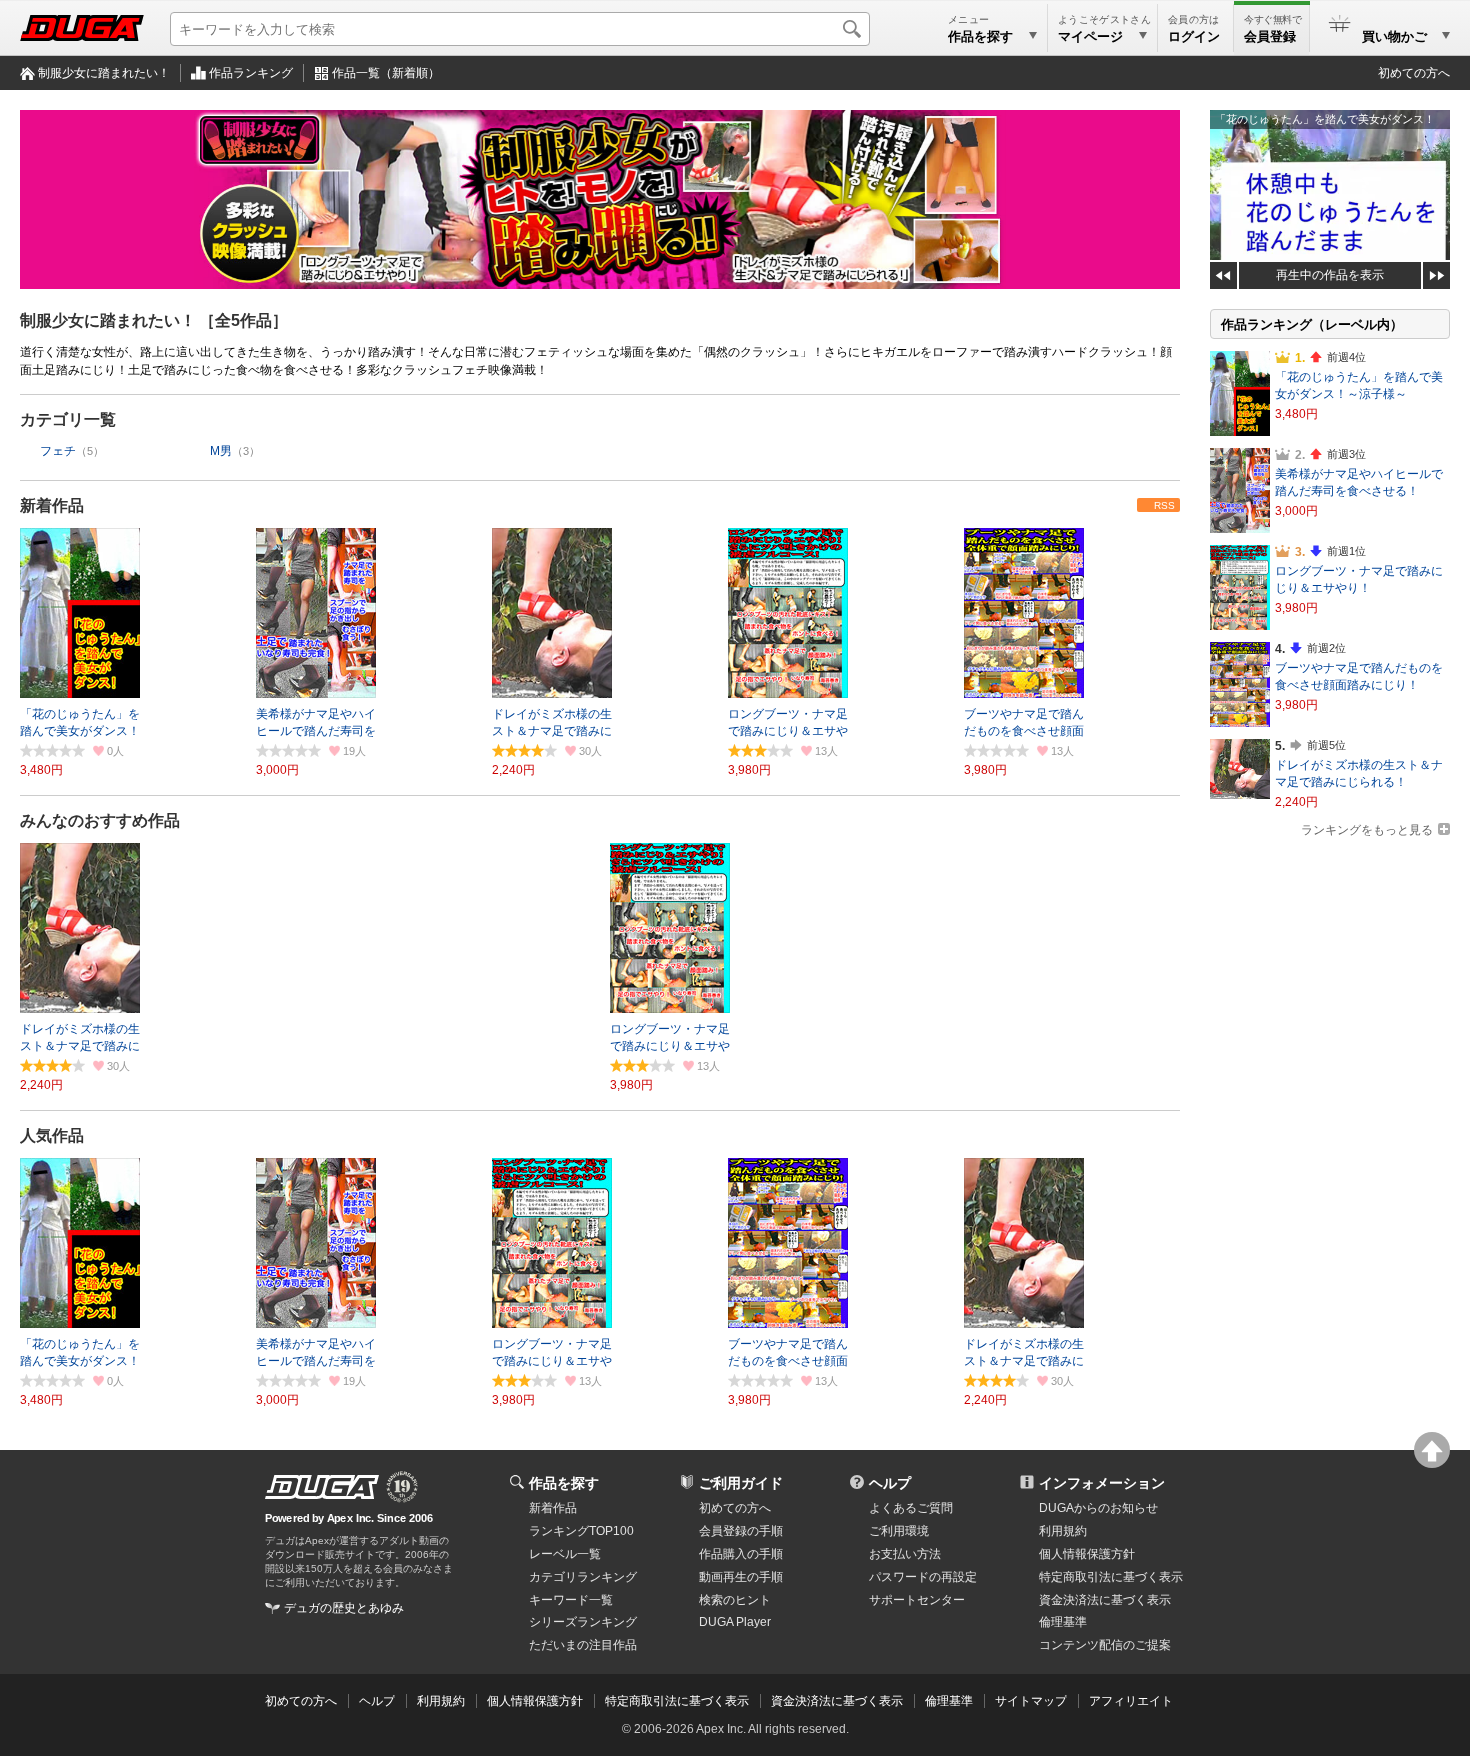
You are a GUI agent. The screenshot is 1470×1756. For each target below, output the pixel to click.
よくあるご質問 (911, 1508)
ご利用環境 (899, 1531)
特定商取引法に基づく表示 (677, 1701)
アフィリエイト (1131, 1701)
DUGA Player (735, 1622)
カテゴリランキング (583, 1577)
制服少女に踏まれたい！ (104, 73)
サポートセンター (917, 1600)
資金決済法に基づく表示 (837, 1701)
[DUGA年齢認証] (322, 1487)
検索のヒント (735, 1600)
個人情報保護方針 (1087, 1554)
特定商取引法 (1111, 1577)
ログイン (1194, 36)
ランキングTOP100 (581, 1531)
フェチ (58, 451)
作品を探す (564, 1483)
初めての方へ (1414, 73)
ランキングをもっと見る (1367, 830)
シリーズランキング (583, 1622)
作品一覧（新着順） (386, 73)
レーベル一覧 (565, 1554)
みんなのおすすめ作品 (100, 820)
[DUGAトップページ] (82, 28)
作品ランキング (251, 73)
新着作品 (52, 505)
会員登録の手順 (741, 1531)
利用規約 (1063, 1531)
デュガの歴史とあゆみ (344, 1608)
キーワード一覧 (571, 1600)
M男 (221, 451)
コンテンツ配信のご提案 (1105, 1645)
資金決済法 (1105, 1600)
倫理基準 (1063, 1622)
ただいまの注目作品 (583, 1645)
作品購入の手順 (741, 1554)
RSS (1164, 505)
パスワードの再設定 (923, 1577)
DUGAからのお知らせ (1098, 1508)
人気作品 (52, 1135)
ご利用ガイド (741, 1483)
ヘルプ (890, 1483)
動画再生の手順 (741, 1577)
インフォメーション (1102, 1483)
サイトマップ (1031, 1701)
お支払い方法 (905, 1554)
